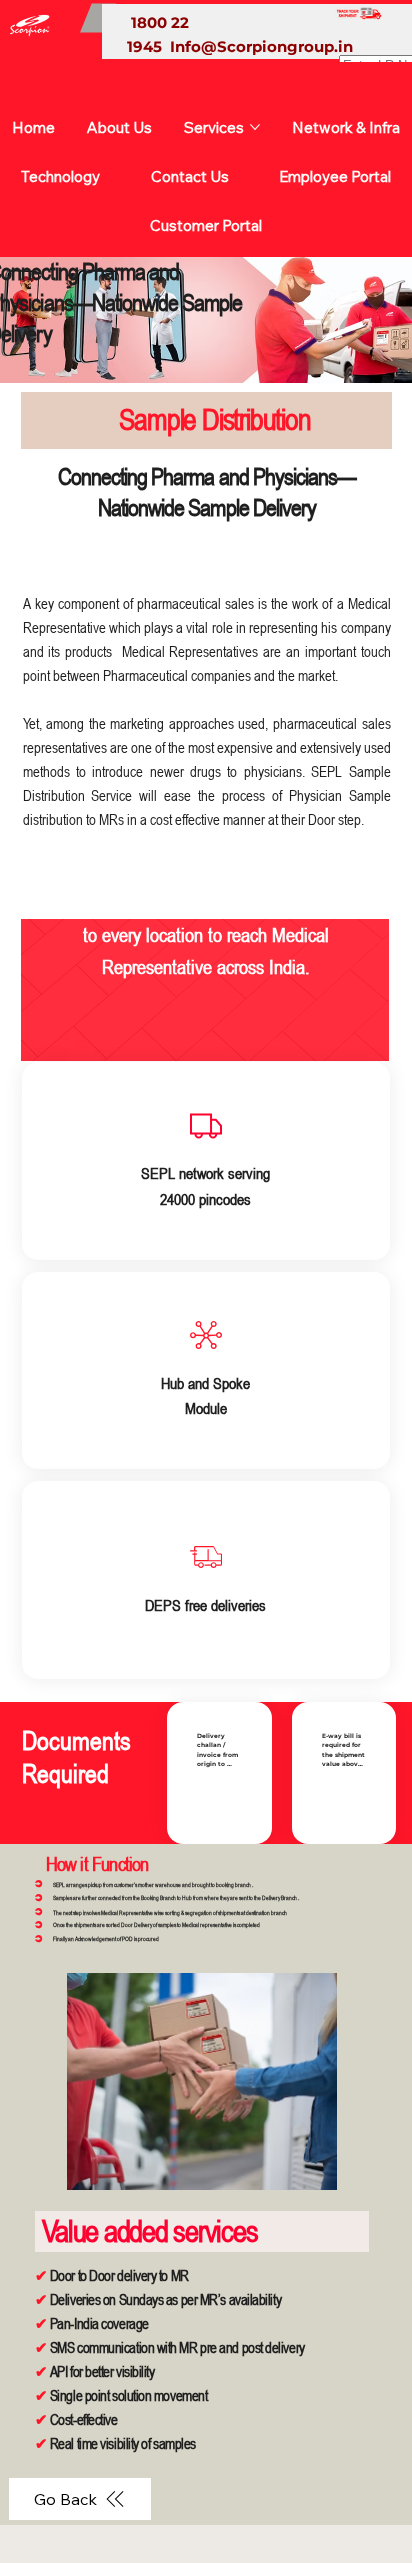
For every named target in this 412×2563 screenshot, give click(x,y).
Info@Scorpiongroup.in (261, 46)
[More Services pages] (255, 127)
